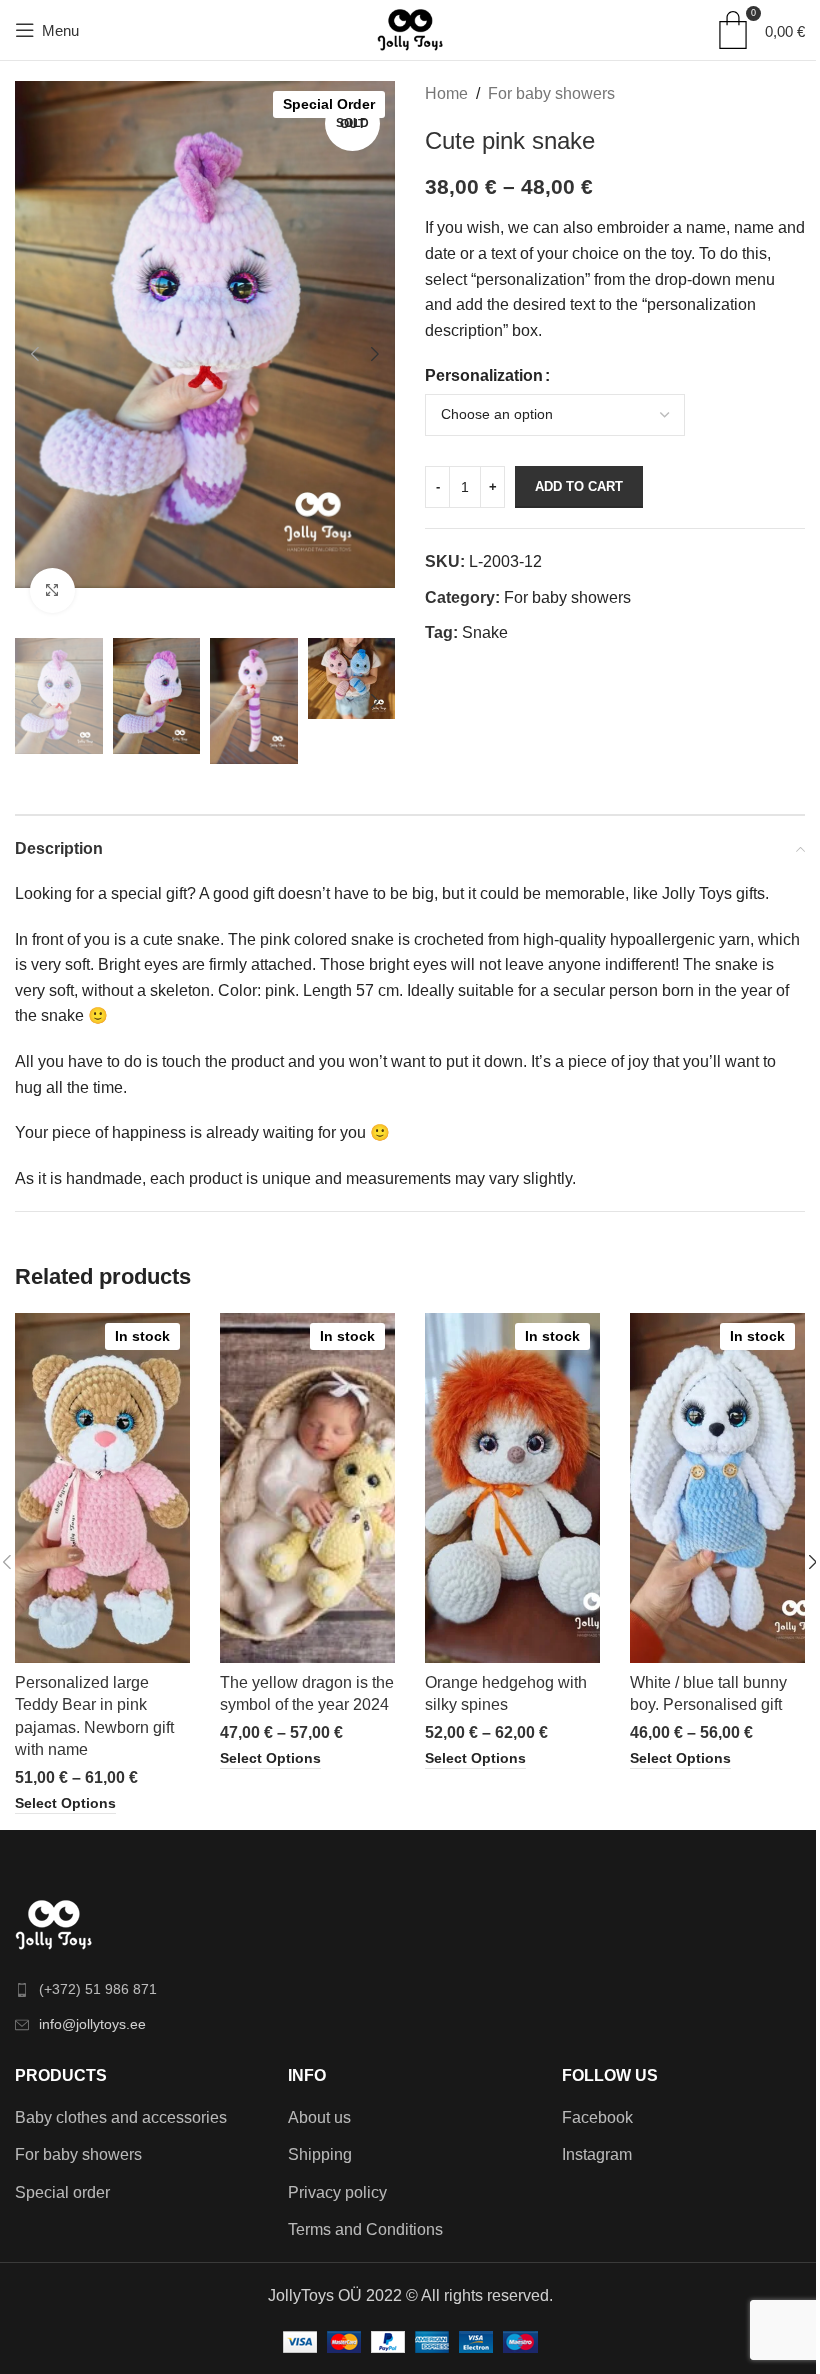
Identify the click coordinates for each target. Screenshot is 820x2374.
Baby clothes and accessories (121, 2117)
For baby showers (551, 93)
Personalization (484, 375)
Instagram (597, 2154)
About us (319, 2117)
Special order (62, 2192)
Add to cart (579, 486)
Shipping (320, 2154)
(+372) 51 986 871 (98, 1989)
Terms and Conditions (365, 2229)
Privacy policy (337, 2192)
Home (446, 93)
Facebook (597, 2117)
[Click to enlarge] (52, 590)
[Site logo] (410, 28)
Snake (485, 632)
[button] (35, 354)
